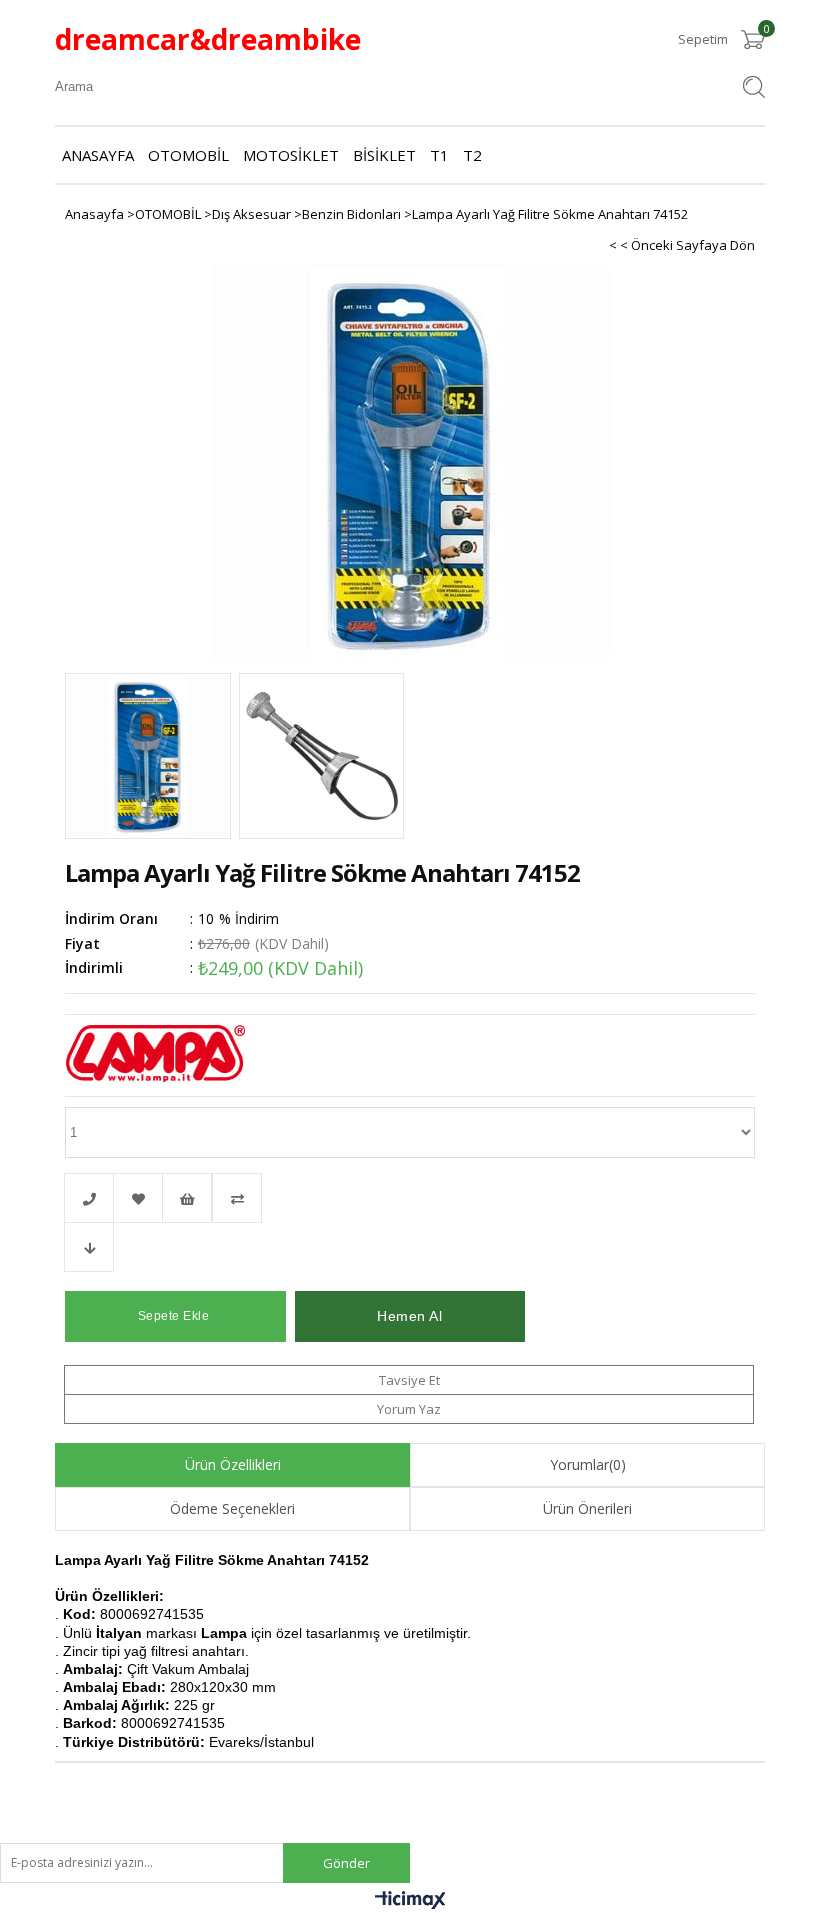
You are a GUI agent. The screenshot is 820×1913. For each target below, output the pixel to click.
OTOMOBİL (188, 155)
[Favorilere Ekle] (138, 1198)
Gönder (346, 1863)
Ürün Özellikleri (233, 1464)
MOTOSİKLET (291, 155)
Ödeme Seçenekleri (232, 1508)
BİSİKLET (384, 155)
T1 (439, 155)
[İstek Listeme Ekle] (187, 1198)
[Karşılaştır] (410, 1198)
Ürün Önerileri (587, 1508)
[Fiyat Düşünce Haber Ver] (89, 1247)
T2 (472, 155)
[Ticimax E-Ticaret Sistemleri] (410, 1904)
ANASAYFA (98, 155)
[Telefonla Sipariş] (89, 1198)
